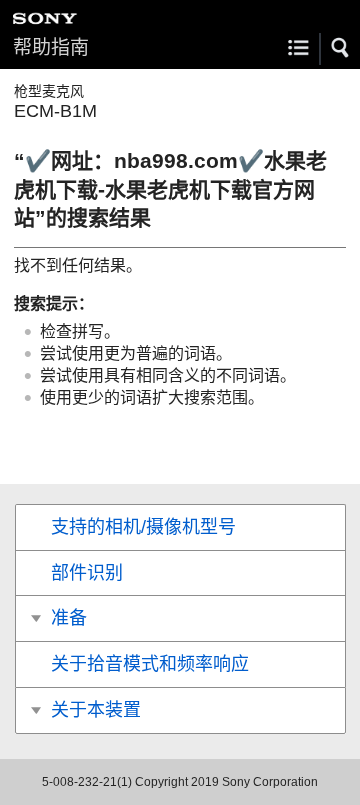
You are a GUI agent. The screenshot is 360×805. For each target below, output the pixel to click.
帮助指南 (51, 47)
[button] (341, 48)
